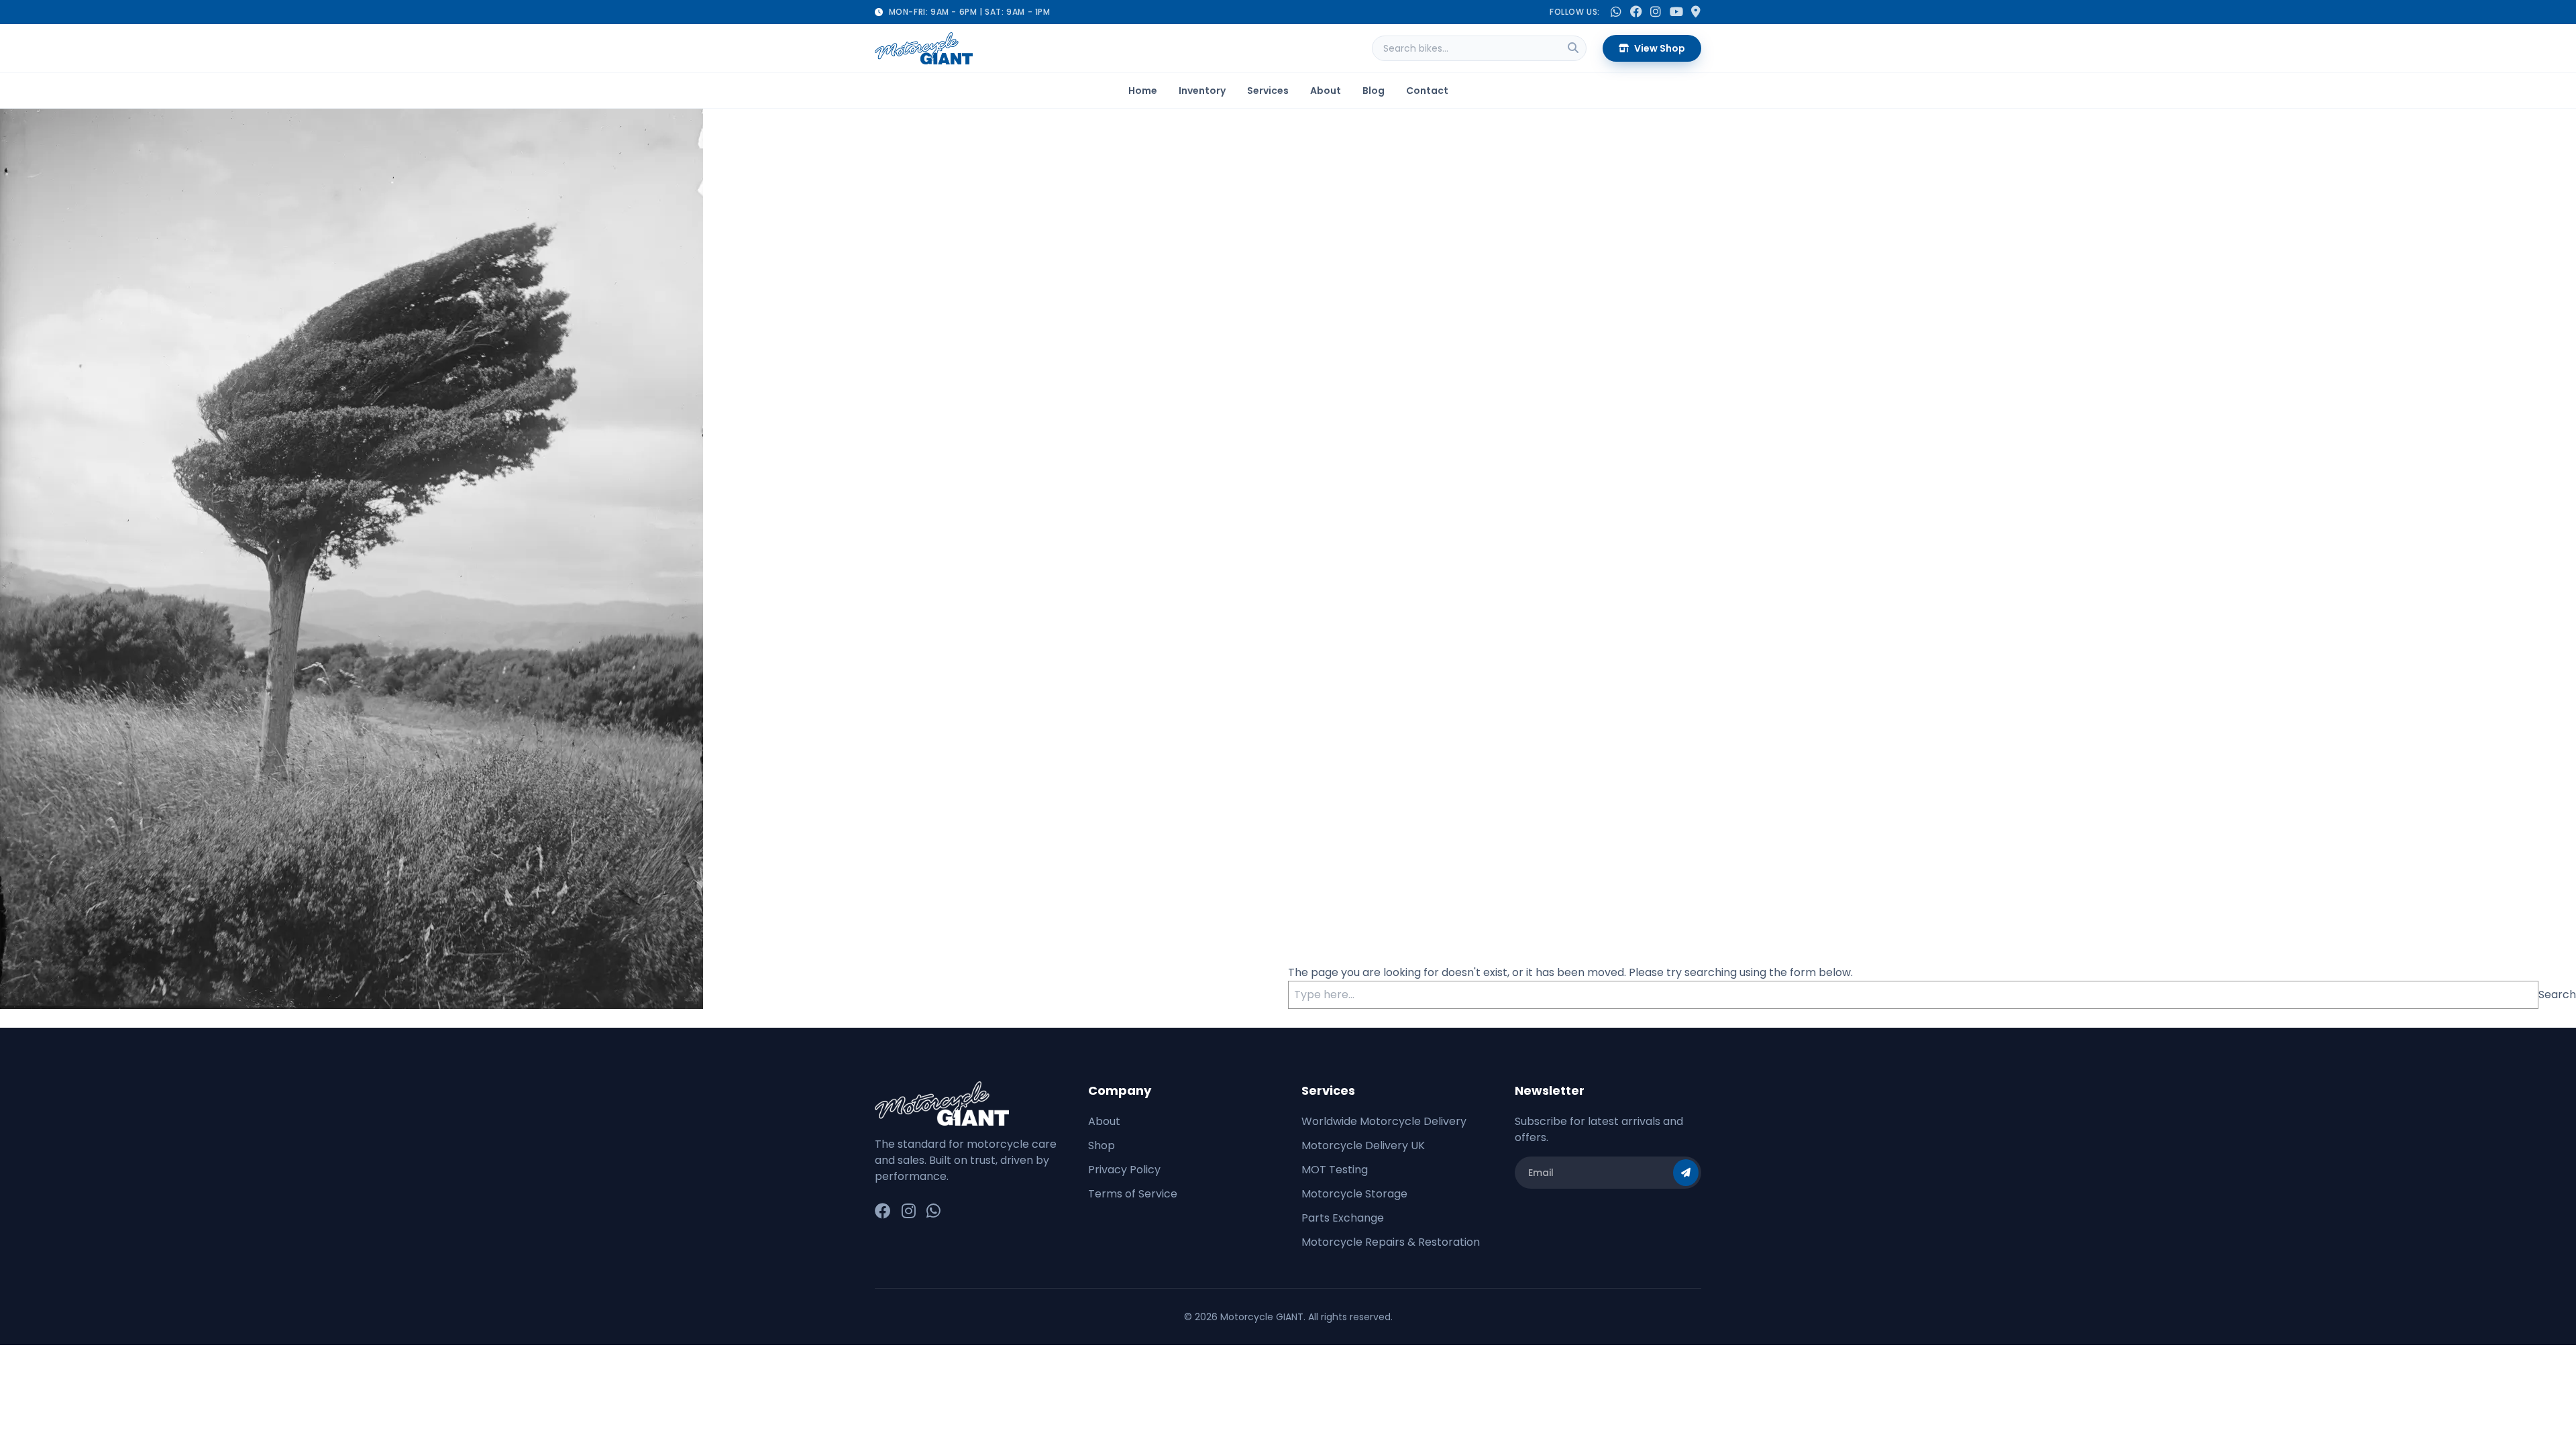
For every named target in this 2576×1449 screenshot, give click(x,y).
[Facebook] (883, 1212)
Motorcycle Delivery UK (1363, 1145)
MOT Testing (1335, 1170)
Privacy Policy (1124, 1170)
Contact (1427, 91)
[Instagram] (909, 1212)
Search (2557, 995)
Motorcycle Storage (1354, 1194)
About (1326, 91)
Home (1143, 91)
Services (1268, 91)
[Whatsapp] (933, 1212)
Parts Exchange (1343, 1218)
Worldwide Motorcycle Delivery (1384, 1121)
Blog (1374, 91)
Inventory (1202, 91)
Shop (1102, 1145)
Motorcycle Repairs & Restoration (1391, 1242)
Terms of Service (1133, 1194)
